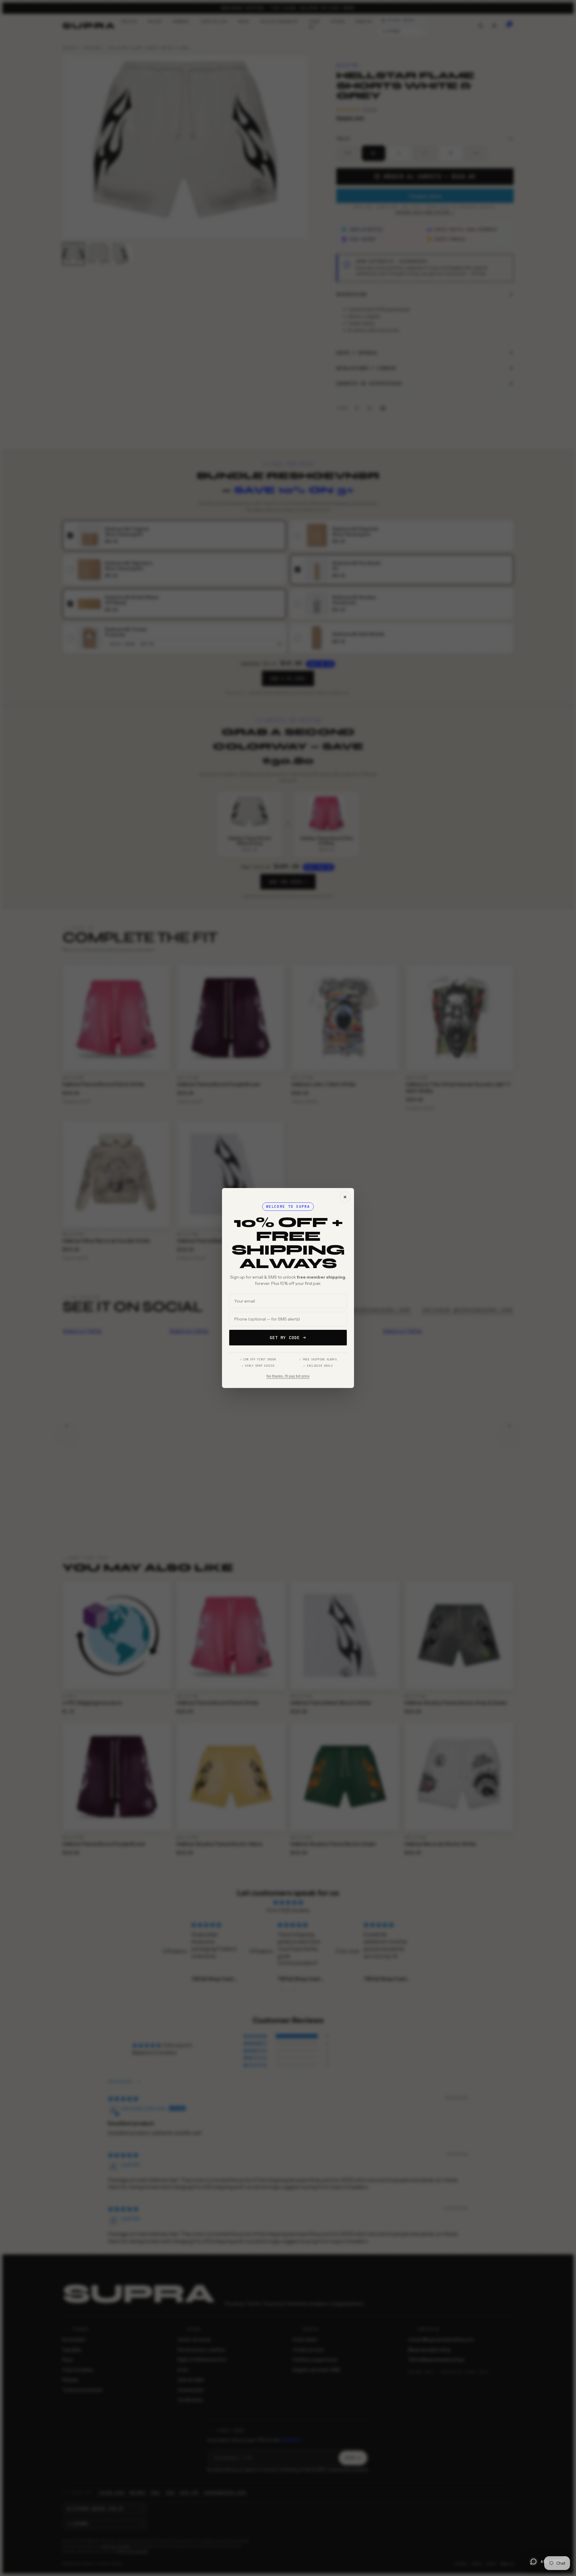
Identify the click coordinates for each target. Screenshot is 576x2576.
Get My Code (285, 1338)
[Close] (345, 1197)
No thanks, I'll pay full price (288, 1376)
